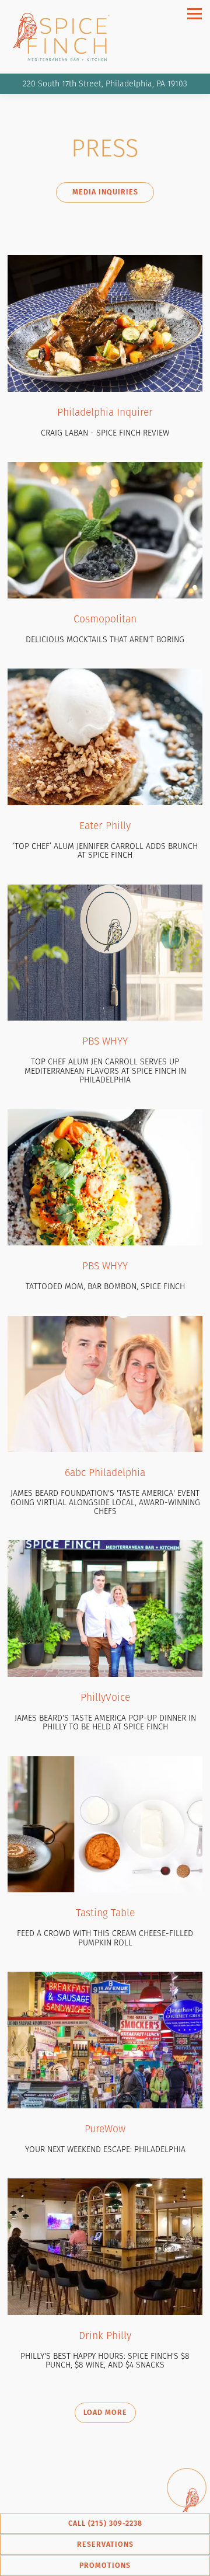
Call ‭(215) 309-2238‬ (105, 2523)
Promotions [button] (105, 2565)
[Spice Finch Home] (66, 37)
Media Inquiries (105, 192)
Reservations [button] (105, 2544)
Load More (110, 2412)
